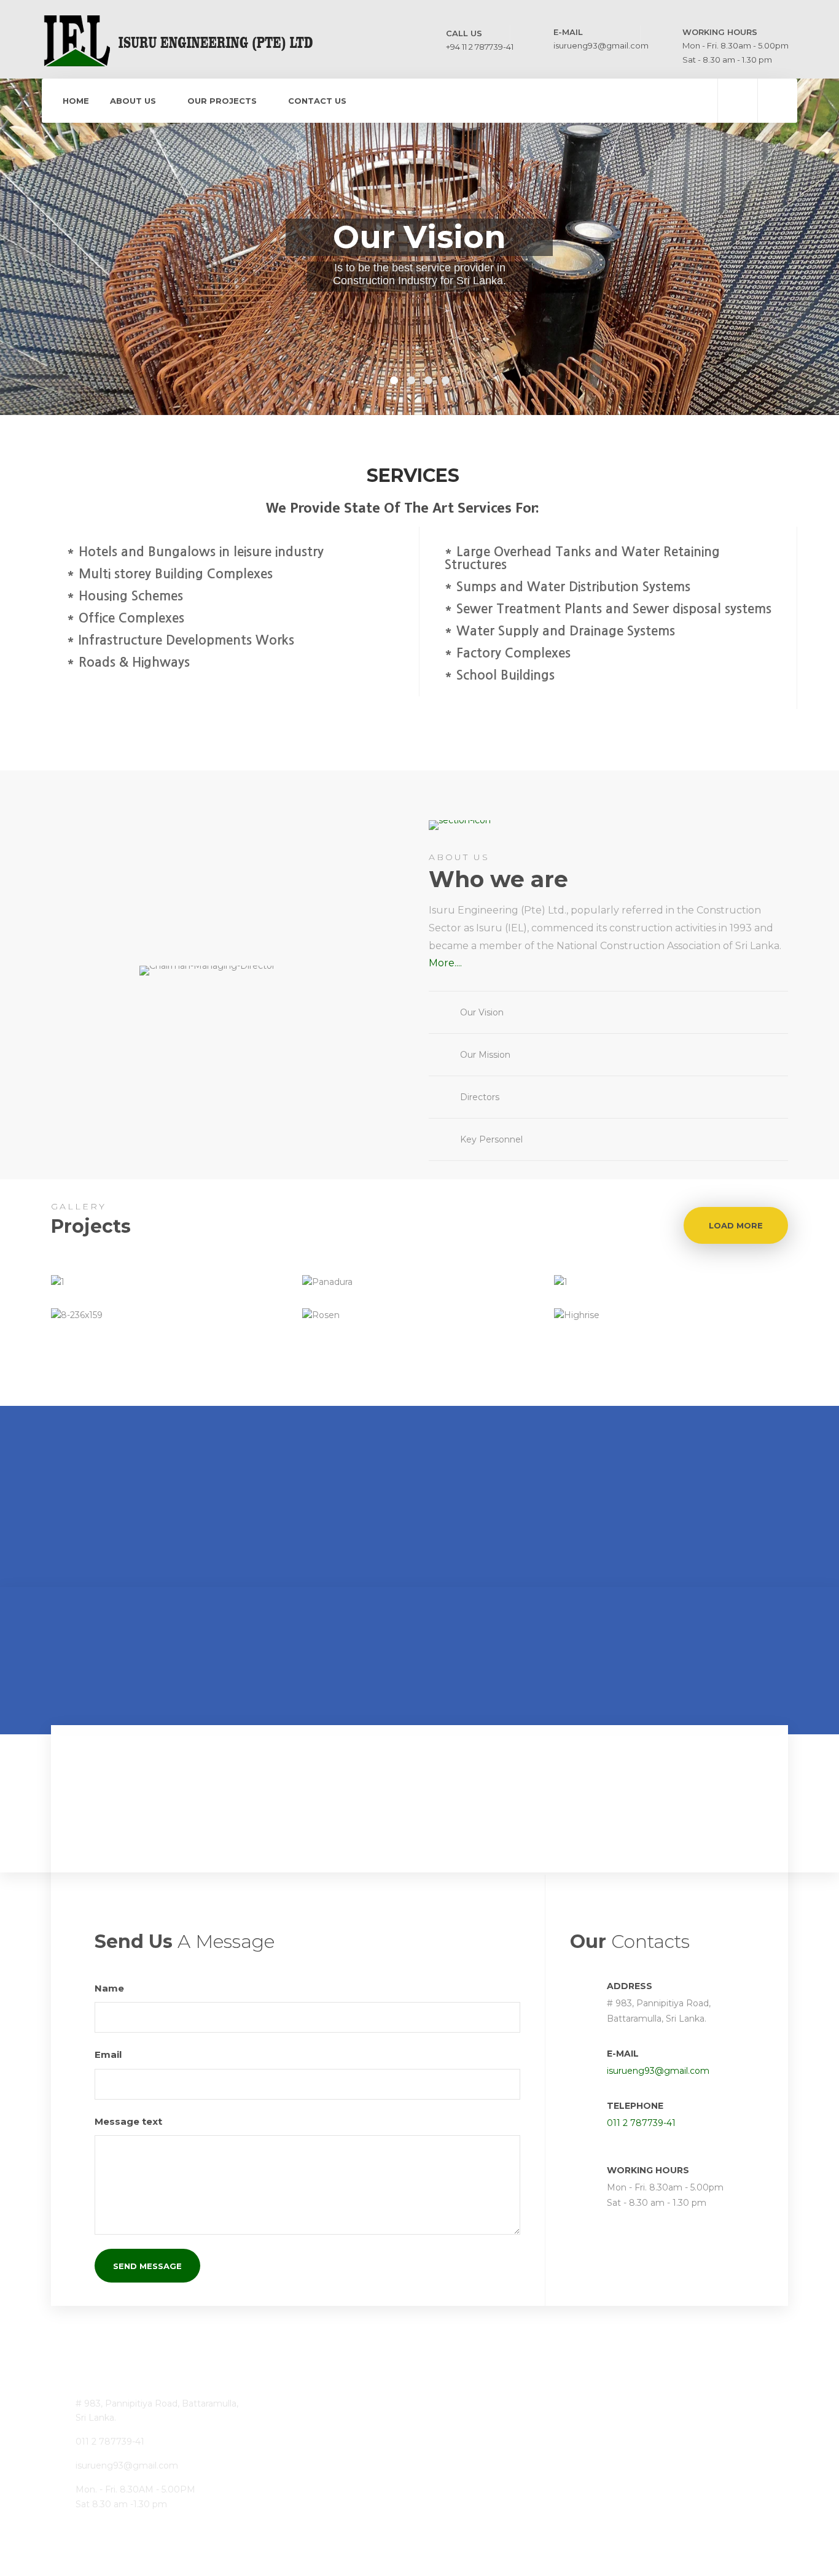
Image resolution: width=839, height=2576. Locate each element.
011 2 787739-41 (641, 2123)
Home (76, 101)
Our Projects (222, 101)
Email (109, 2054)
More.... (445, 963)
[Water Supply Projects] (390, 2423)
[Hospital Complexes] (329, 2423)
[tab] (608, 1012)
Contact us (317, 101)
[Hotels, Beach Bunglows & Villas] (390, 2484)
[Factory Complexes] (329, 2484)
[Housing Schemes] (452, 2484)
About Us (133, 101)
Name (111, 1988)
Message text (130, 2121)
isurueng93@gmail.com (658, 2071)
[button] (608, 1012)
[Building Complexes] (452, 2423)
